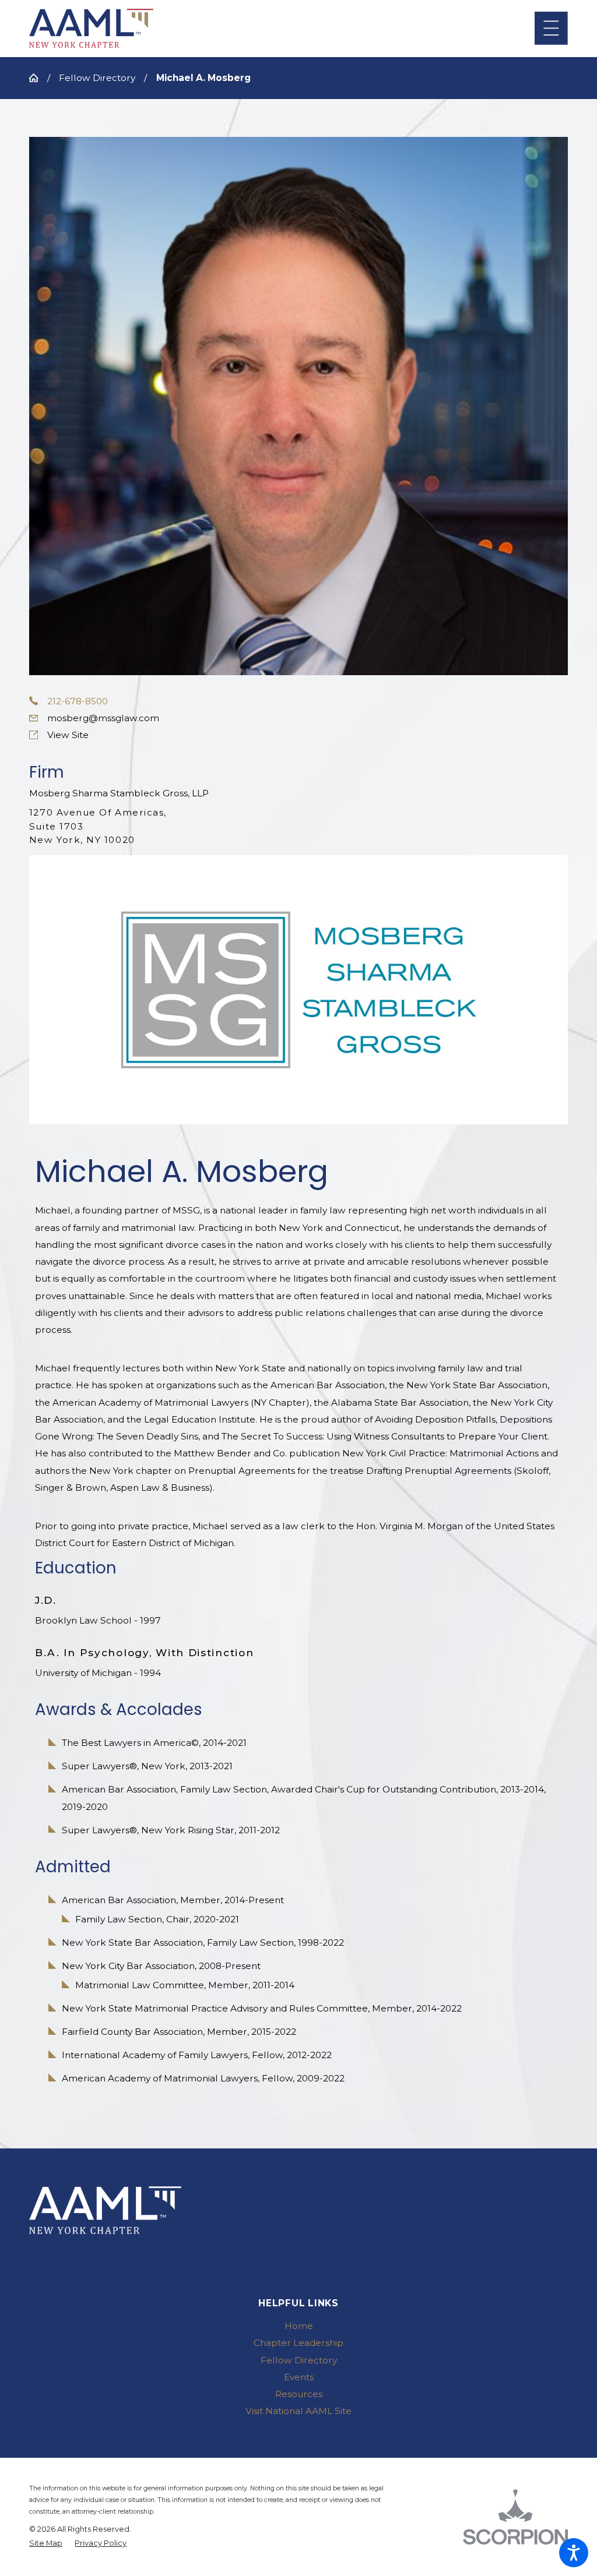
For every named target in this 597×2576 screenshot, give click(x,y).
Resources (299, 2394)
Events (299, 2377)
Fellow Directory (97, 78)
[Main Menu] (551, 28)
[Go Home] (38, 78)
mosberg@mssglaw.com (103, 718)
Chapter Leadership (298, 2343)
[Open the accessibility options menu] (574, 2553)
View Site (68, 735)
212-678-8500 (78, 701)
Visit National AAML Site (298, 2411)
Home (299, 2326)
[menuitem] (298, 2326)
